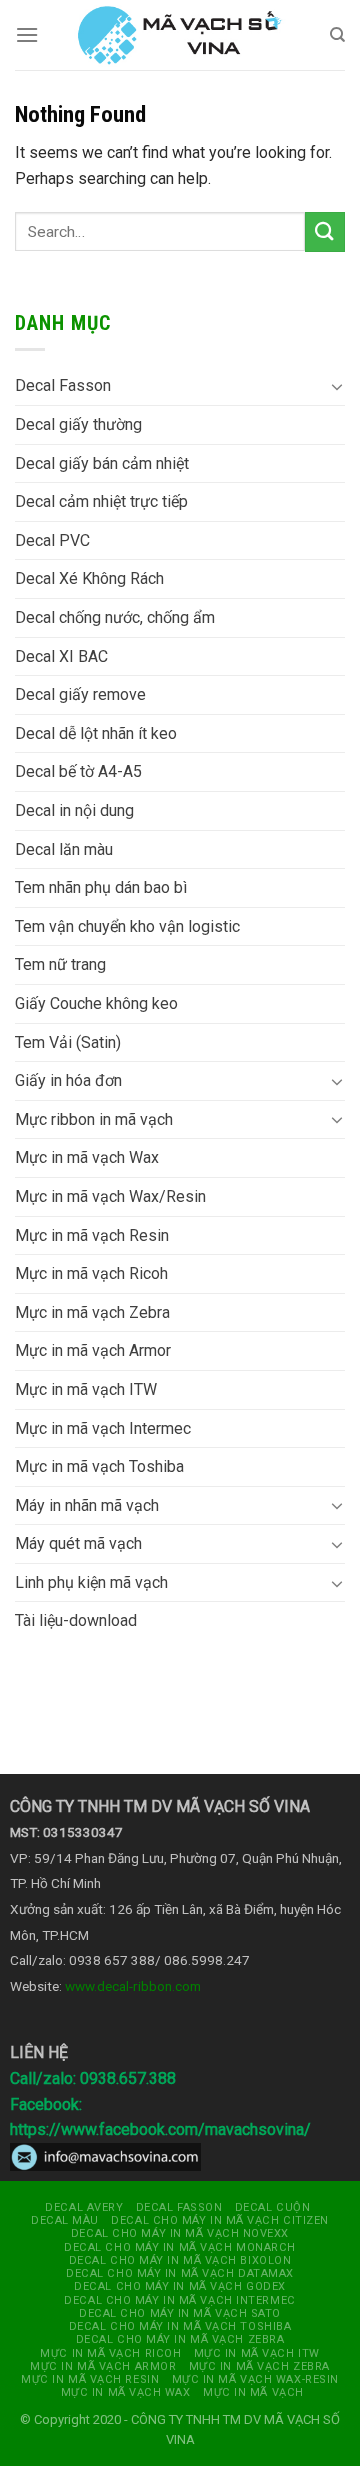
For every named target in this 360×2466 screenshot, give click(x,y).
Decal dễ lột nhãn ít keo (96, 733)
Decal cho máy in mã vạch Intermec (179, 2300)
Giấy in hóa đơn (68, 1080)
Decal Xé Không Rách (89, 578)
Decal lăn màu (64, 849)
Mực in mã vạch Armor (93, 1350)
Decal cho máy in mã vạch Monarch (180, 2247)
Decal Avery (84, 2207)
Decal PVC (52, 540)
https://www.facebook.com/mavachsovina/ (160, 2129)
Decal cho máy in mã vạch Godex (180, 2286)
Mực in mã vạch (253, 2392)
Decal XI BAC (61, 656)
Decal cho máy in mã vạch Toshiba (180, 2326)
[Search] (337, 35)
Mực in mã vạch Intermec (103, 1428)
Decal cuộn (273, 2207)
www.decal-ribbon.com (134, 1986)
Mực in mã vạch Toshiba (99, 1466)
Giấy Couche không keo (96, 1003)
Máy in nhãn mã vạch (87, 1505)
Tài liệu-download (76, 1620)
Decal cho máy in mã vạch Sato (180, 2313)
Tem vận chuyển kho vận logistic (127, 926)
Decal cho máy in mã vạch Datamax (180, 2273)
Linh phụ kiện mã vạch (91, 1582)
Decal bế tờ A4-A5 (78, 771)
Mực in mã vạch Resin (92, 1235)
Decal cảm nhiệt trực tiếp (101, 501)
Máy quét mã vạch (78, 1543)
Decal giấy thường (78, 424)
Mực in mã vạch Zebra (92, 1312)
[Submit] (325, 231)
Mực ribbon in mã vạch (94, 1119)
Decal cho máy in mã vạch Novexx (180, 2233)
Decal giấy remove (80, 694)
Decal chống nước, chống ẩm (115, 617)
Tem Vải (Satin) (68, 1042)
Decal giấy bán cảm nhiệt (102, 463)
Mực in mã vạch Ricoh (91, 1273)
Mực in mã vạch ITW (86, 1389)
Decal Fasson (63, 385)
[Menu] (27, 34)
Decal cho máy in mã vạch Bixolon (180, 2260)
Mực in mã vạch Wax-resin (255, 2379)
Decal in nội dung (74, 810)
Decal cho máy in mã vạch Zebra (180, 2339)
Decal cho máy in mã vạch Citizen (220, 2220)
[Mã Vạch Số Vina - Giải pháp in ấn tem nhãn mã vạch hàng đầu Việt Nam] (180, 35)
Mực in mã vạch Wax (87, 1157)
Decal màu (65, 2220)
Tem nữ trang (60, 964)
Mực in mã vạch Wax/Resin (110, 1196)
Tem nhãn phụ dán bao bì (101, 887)
